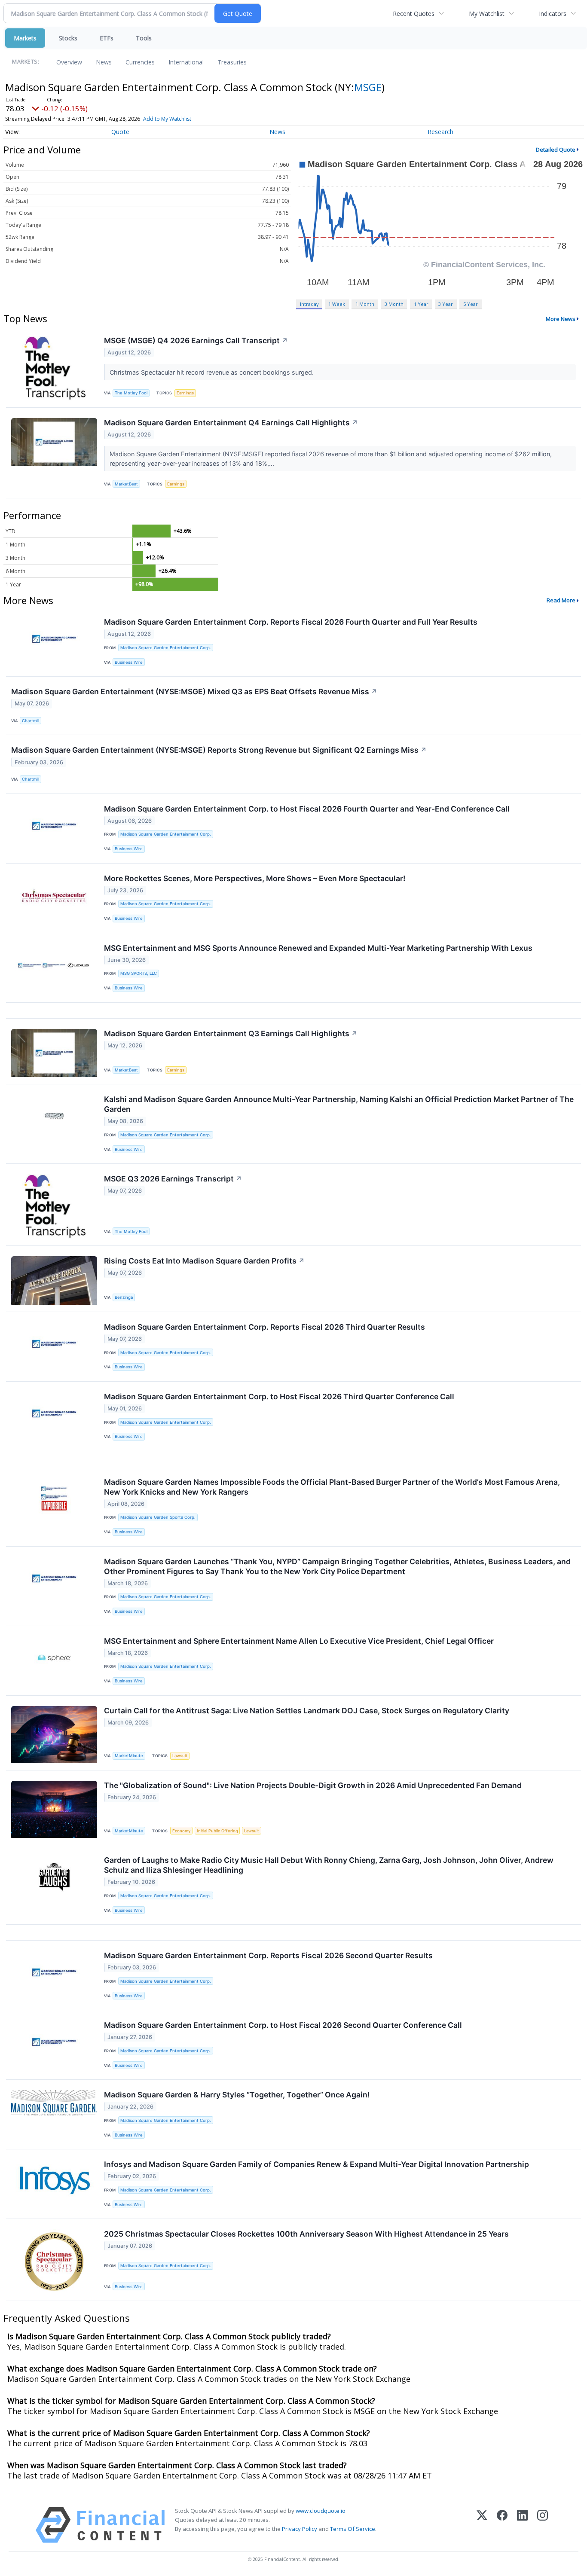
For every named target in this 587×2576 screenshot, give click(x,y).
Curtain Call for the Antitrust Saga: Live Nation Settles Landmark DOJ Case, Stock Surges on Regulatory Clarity (307, 1711)
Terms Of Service (353, 2529)
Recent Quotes (414, 14)
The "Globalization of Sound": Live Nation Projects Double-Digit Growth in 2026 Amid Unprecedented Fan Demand (313, 1785)
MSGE (368, 87)
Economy (181, 1831)
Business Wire (129, 662)
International (186, 62)
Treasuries (232, 62)
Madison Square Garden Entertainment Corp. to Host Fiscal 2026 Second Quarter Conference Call (283, 2025)
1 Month (365, 304)
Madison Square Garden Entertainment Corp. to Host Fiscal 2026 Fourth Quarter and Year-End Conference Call (307, 809)
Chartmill (31, 721)
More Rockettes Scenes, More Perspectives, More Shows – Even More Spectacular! (255, 878)
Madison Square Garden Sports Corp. (158, 1517)
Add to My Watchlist (167, 119)
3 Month (394, 304)
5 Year (471, 304)
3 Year (446, 304)
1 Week (337, 304)
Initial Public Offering (217, 1831)
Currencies (140, 62)
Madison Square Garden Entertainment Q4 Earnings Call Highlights (231, 423)
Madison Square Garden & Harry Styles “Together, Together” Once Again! (237, 2095)
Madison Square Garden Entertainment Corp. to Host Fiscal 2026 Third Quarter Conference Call (279, 1396)
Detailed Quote (556, 150)
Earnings (185, 393)
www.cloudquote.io (321, 2511)
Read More (561, 600)
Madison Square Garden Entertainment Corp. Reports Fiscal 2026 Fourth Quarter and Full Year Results (291, 622)
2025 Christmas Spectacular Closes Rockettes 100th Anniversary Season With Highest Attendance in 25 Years (306, 2234)
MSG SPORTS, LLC (139, 973)
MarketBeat (126, 484)
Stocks (68, 38)
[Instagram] (543, 2525)
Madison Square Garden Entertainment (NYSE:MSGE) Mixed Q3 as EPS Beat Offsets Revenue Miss (194, 691)
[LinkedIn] (522, 2525)
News (104, 62)
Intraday (309, 304)
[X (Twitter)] (482, 2525)
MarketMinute (129, 1756)
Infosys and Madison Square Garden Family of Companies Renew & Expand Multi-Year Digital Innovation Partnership (316, 2164)
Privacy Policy (300, 2529)
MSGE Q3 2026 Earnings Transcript (173, 1179)
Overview (69, 62)
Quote (120, 132)
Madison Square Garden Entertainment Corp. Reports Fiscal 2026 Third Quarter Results (264, 1327)
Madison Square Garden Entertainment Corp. (166, 648)
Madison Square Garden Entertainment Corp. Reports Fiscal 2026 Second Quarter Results (268, 1955)
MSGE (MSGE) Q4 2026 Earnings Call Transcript (196, 340)
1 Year (421, 304)
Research (440, 132)
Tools (144, 38)
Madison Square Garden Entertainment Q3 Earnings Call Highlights (231, 1033)
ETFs (107, 38)
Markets (25, 38)
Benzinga (124, 1297)
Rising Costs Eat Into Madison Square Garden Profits (204, 1261)
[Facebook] (502, 2525)
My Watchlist (487, 14)
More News (561, 319)
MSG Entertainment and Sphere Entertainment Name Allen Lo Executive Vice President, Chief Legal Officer (299, 1641)
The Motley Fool (131, 393)
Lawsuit (180, 1756)
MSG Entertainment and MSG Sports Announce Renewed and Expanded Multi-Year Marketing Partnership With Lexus (318, 948)
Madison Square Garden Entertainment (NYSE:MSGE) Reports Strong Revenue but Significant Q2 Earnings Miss (219, 750)
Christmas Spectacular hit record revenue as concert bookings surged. (212, 372)
